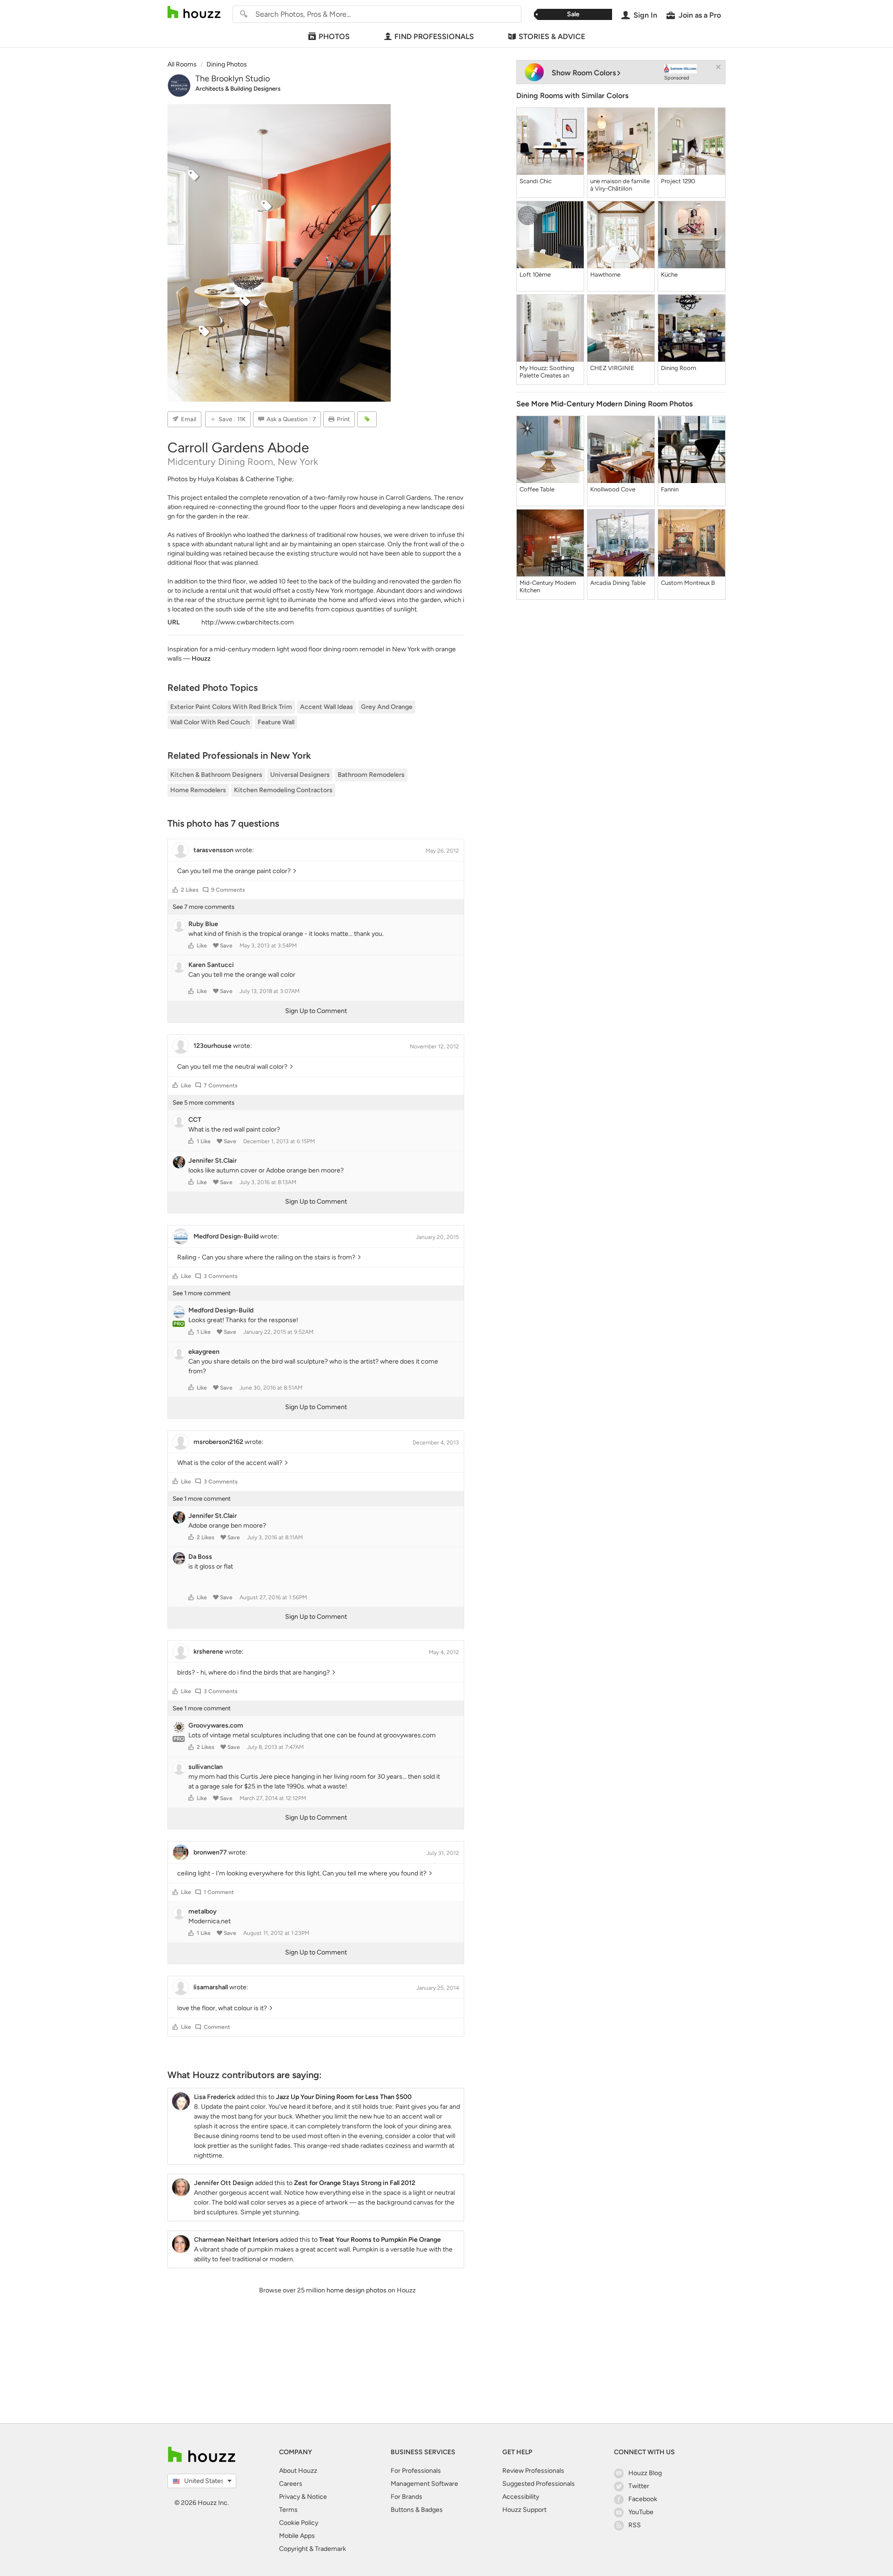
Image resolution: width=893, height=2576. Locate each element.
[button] (175, 890)
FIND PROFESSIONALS (434, 36)
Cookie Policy (299, 2523)
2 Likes (190, 890)
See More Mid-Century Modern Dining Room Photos (604, 404)
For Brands (407, 2497)
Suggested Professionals (539, 2484)
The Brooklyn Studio (233, 79)
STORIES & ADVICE (552, 36)
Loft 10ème (535, 275)
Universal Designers (300, 775)
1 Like (204, 1141)
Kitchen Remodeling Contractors (283, 790)
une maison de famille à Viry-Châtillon (620, 185)
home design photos (357, 2290)
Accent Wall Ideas (327, 707)
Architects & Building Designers (238, 89)
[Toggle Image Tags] (367, 419)
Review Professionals (533, 2471)
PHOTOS (334, 36)
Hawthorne (605, 275)
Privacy (290, 2497)
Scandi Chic (536, 181)
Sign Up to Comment (316, 1011)
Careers (291, 2484)
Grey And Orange (387, 707)
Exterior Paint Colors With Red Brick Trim (231, 707)
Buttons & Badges (417, 2510)
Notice (317, 2497)
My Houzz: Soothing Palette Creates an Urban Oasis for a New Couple (550, 372)
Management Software (424, 2484)
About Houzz (298, 2471)
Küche (669, 275)
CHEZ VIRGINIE (612, 368)
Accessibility (521, 2497)
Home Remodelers (198, 790)
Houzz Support (524, 2510)
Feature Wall (276, 722)
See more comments (203, 907)
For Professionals (416, 2471)
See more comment (202, 1293)
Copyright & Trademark (313, 2549)
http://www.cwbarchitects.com (248, 622)
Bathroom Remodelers (371, 775)
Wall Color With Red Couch (210, 722)
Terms (288, 2510)
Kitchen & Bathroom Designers (216, 775)
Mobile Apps (297, 2536)
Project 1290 (678, 181)
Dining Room (679, 368)
